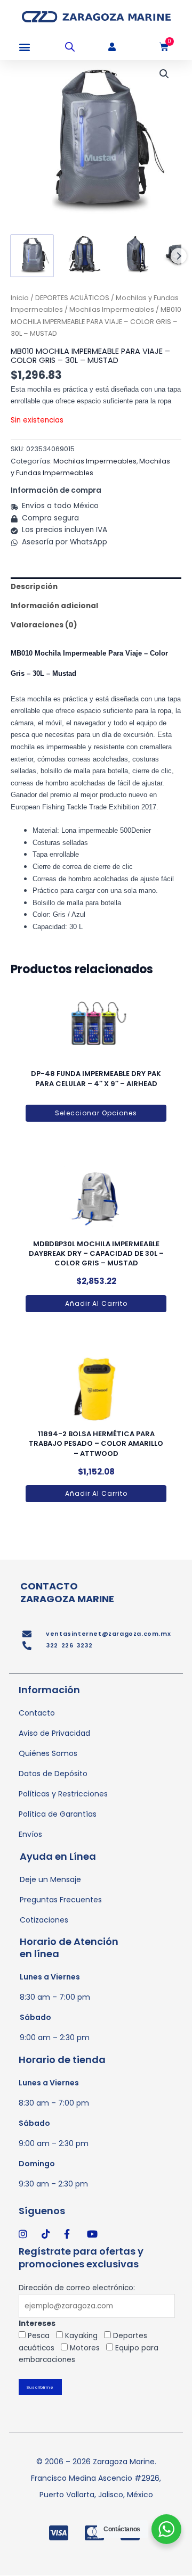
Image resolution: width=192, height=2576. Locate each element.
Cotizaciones (44, 1920)
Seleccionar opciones (96, 1113)
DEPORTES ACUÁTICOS (72, 298)
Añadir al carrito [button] (96, 1303)
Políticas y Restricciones (63, 1794)
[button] (24, 47)
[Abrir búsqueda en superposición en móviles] (70, 47)
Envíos (30, 1834)
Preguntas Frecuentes (61, 1900)
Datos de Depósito (53, 1774)
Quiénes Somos (48, 1753)
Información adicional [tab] (54, 606)
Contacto (37, 1713)
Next (179, 256)
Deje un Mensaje (50, 1879)
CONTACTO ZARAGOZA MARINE (67, 1592)
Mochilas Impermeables (112, 309)
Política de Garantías (58, 1814)
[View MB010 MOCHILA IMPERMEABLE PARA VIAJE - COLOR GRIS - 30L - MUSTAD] (32, 256)
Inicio (20, 298)
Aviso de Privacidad (54, 1733)
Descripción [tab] (34, 587)
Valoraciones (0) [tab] (44, 625)
